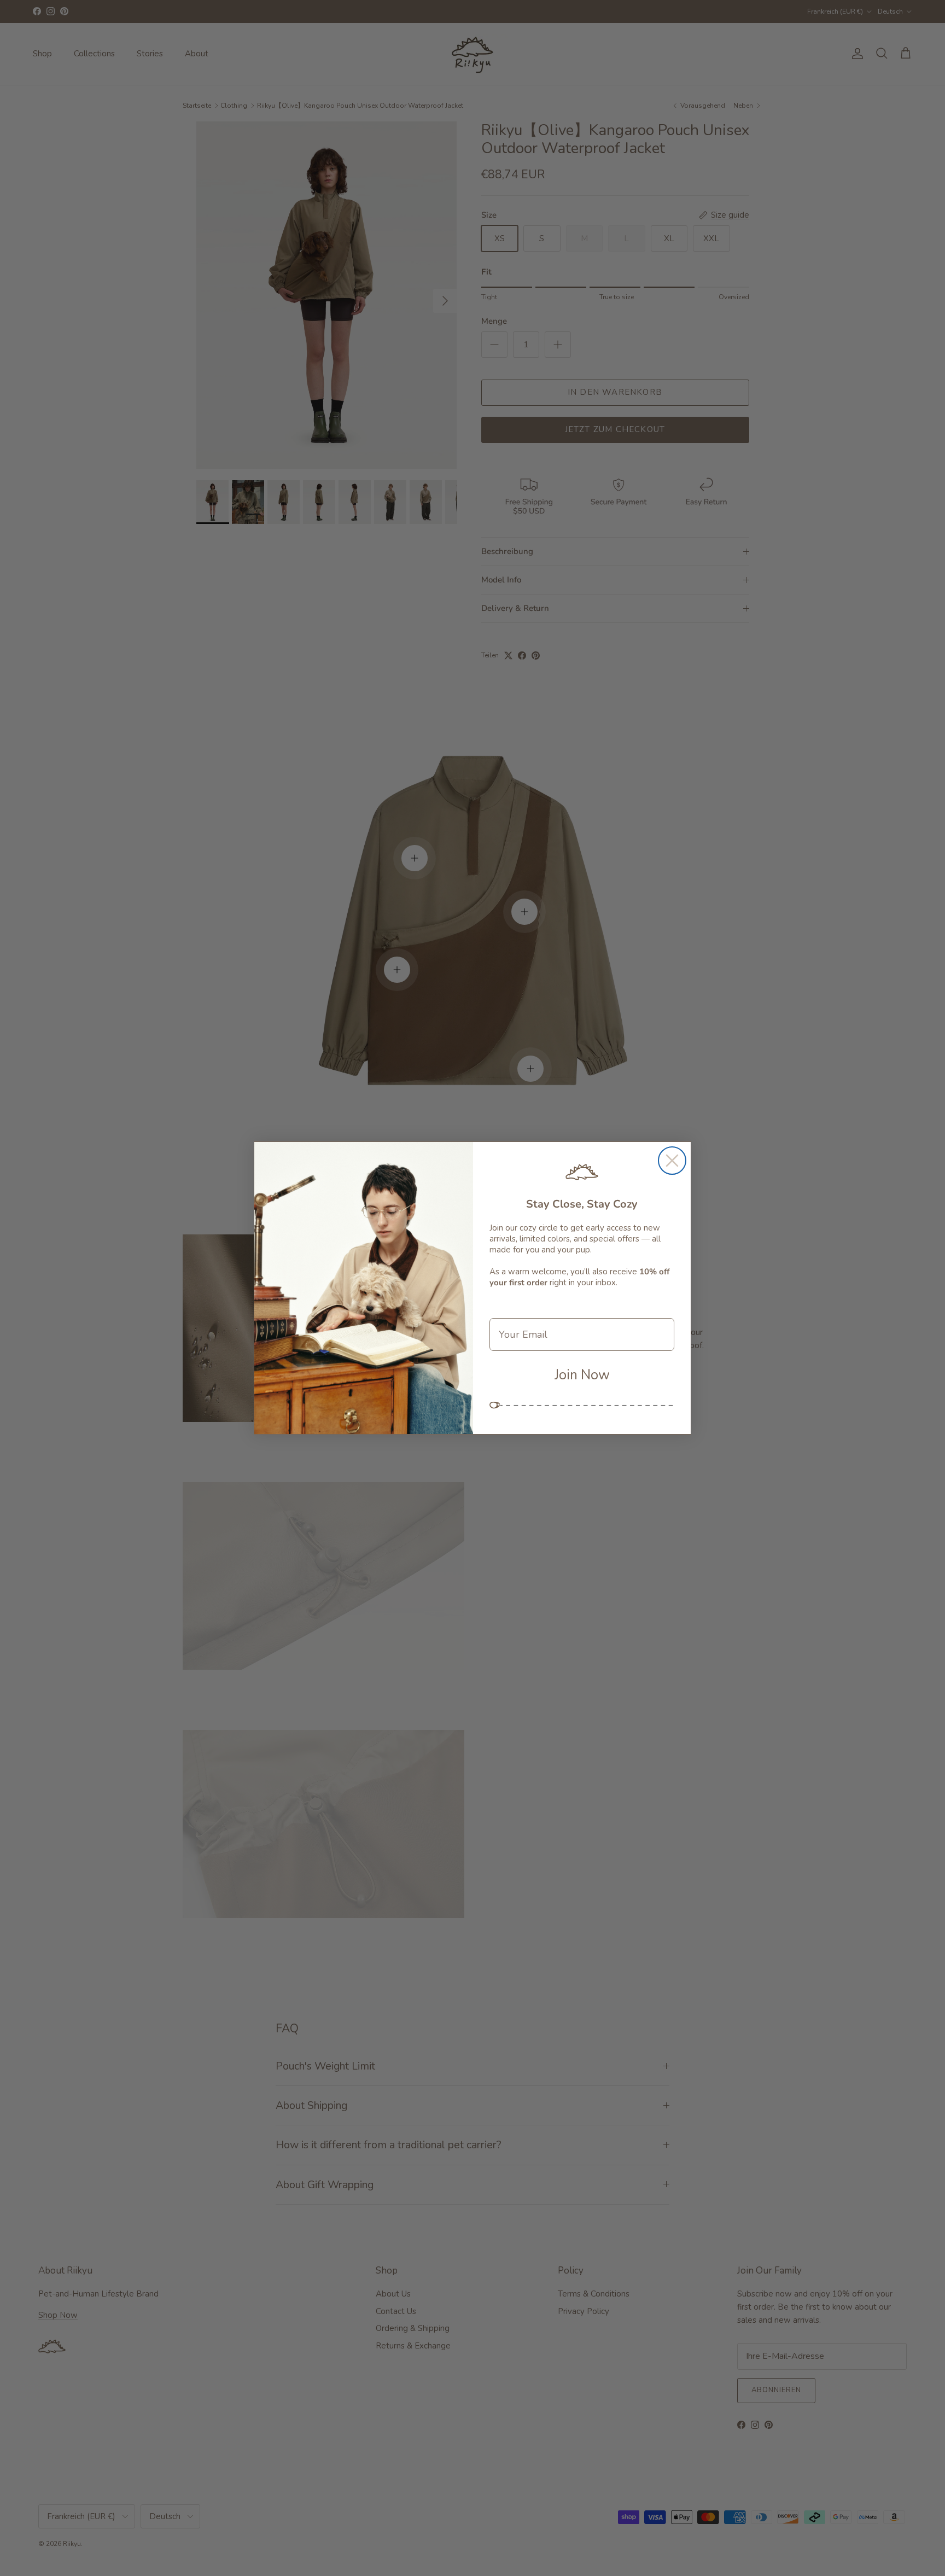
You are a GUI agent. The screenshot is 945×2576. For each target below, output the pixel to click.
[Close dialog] (672, 1161)
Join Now (582, 1375)
